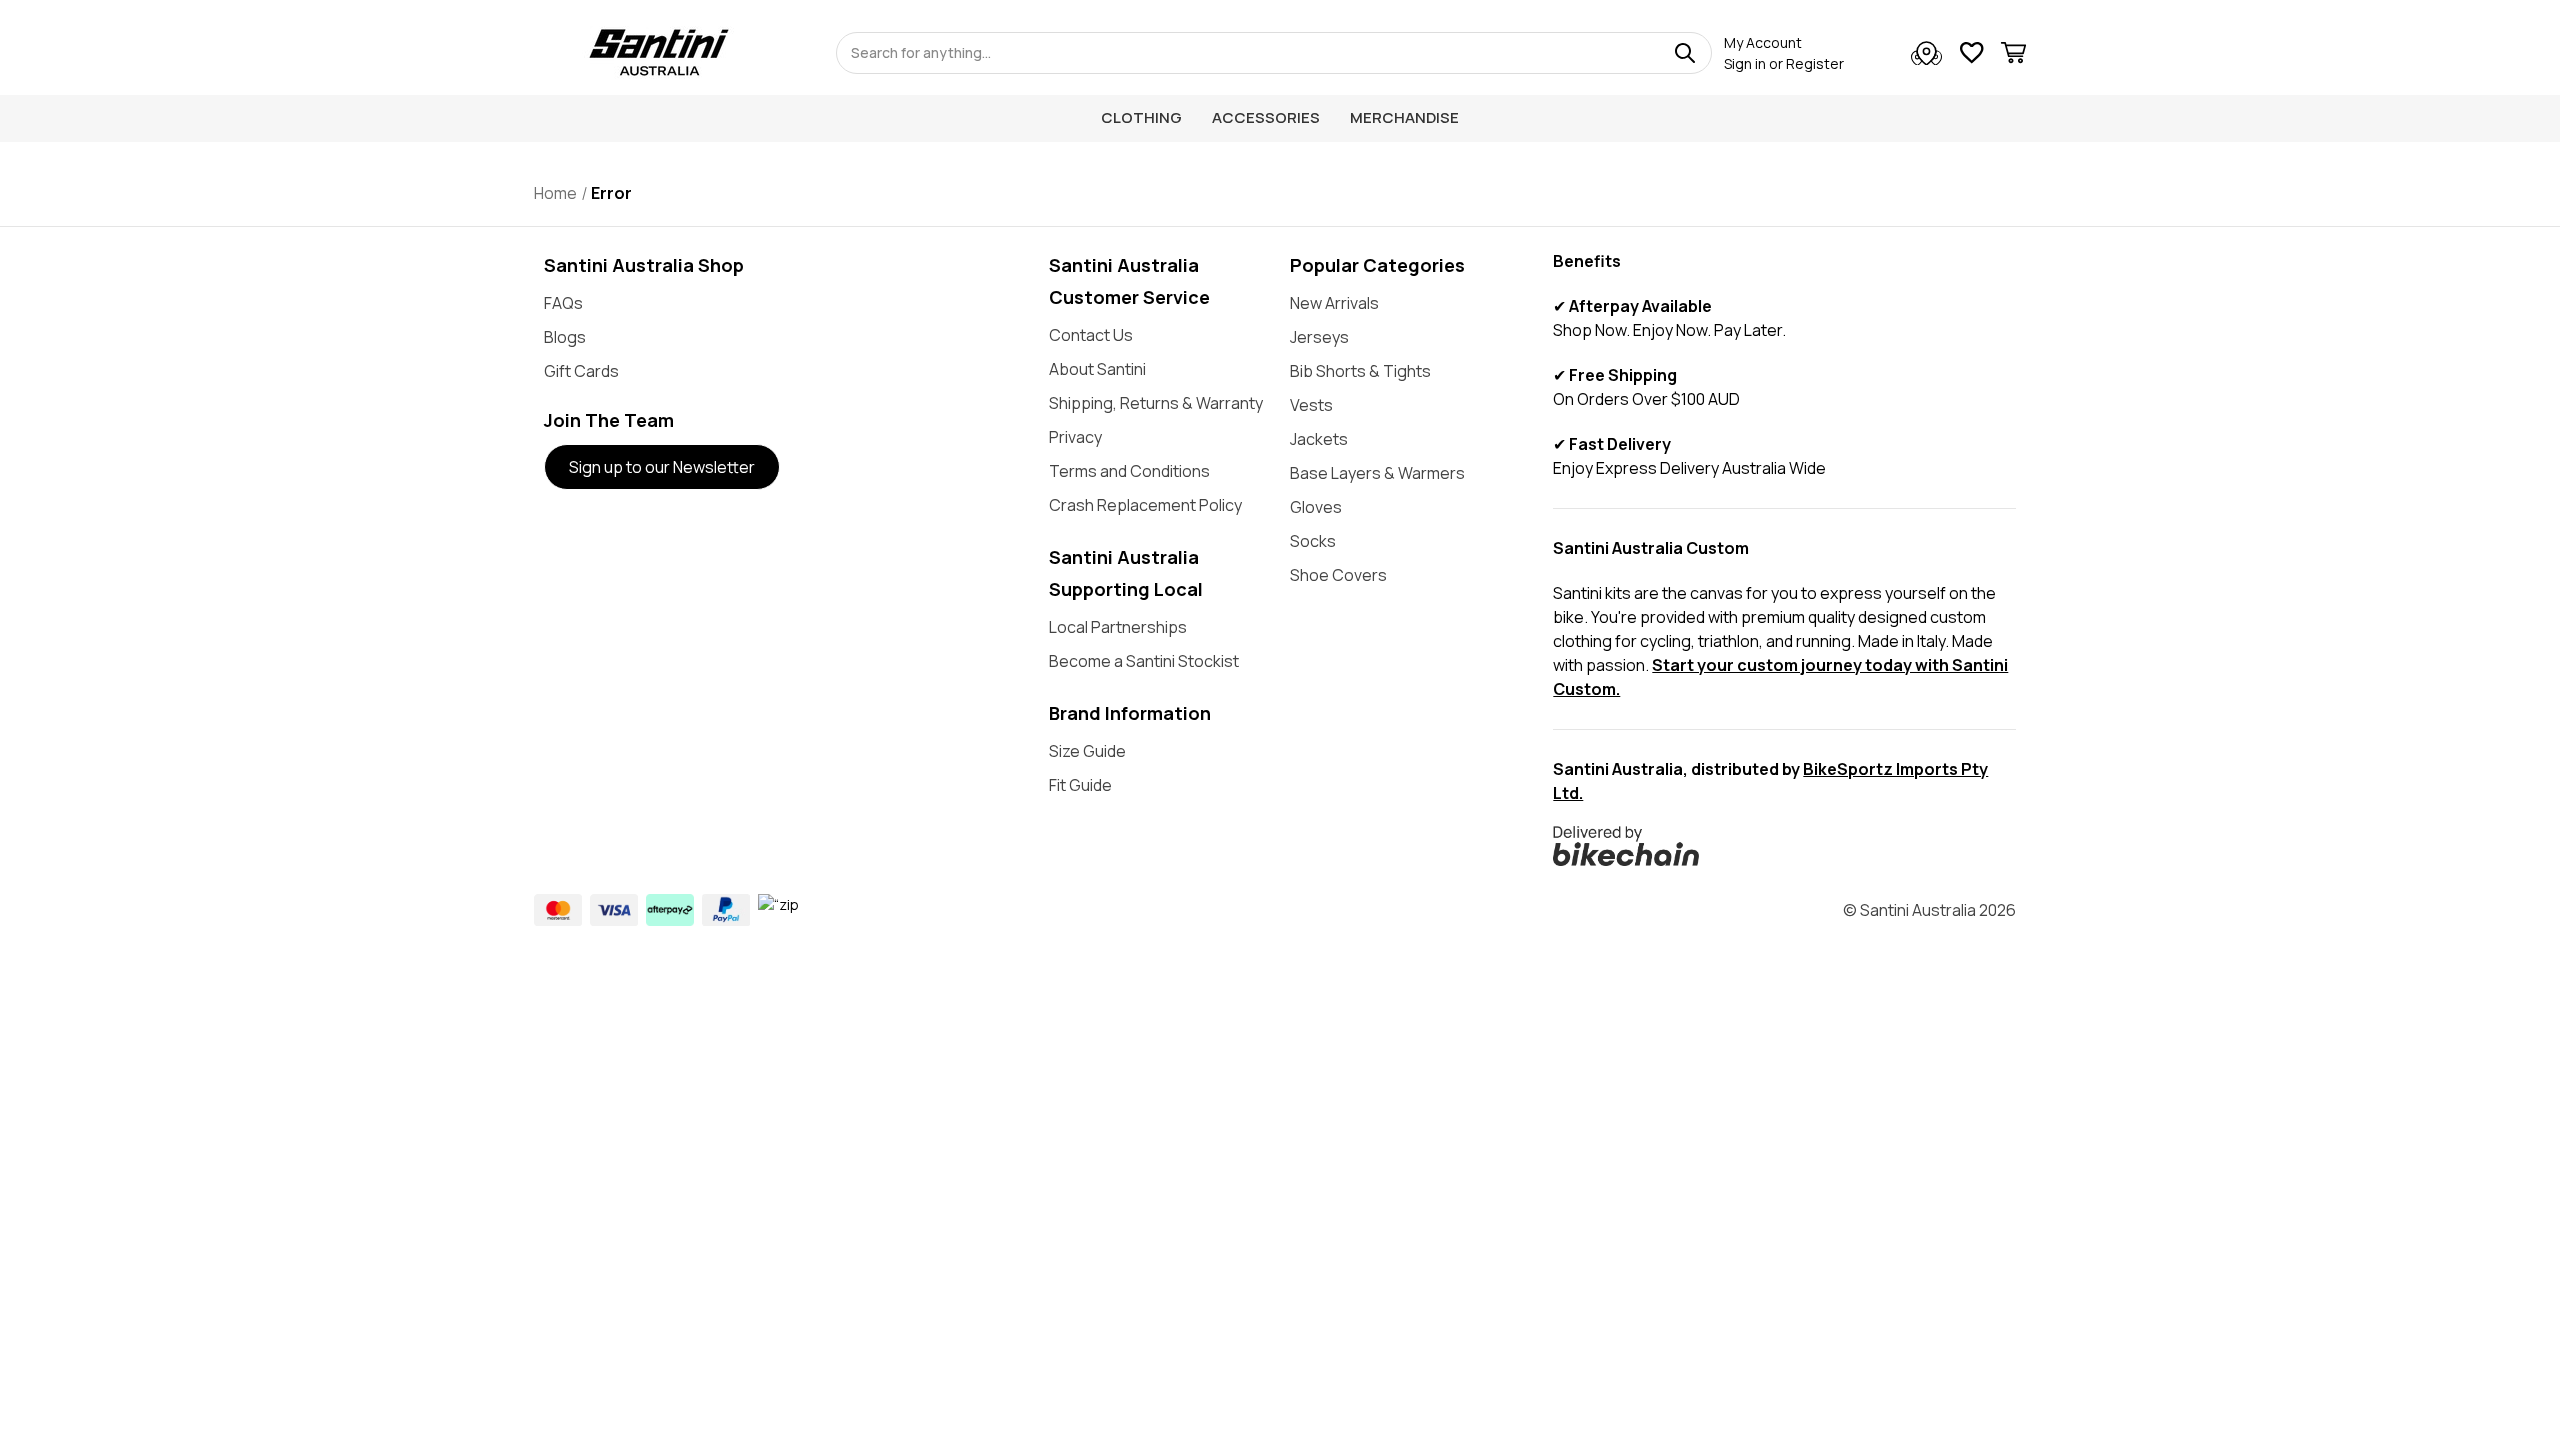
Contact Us (1091, 335)
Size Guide (1087, 751)
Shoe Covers (1338, 575)
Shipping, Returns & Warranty (1156, 403)
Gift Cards (581, 371)
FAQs (563, 303)
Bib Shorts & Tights (1360, 371)
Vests (1311, 405)
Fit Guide (1080, 785)
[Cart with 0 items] (2013, 55)
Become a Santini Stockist (1144, 661)
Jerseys (1319, 337)
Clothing (1141, 117)
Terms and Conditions (1129, 471)
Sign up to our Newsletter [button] (662, 467)
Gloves (1316, 507)
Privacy (1075, 437)
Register (1815, 63)
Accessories (1266, 117)
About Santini (1097, 369)
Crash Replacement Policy (1145, 505)
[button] (1784, 846)
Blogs (565, 337)
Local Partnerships (1118, 627)
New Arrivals (1334, 303)
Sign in (1745, 63)
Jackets (1319, 439)
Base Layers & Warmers (1377, 473)
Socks (1313, 541)
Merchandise (1404, 117)
